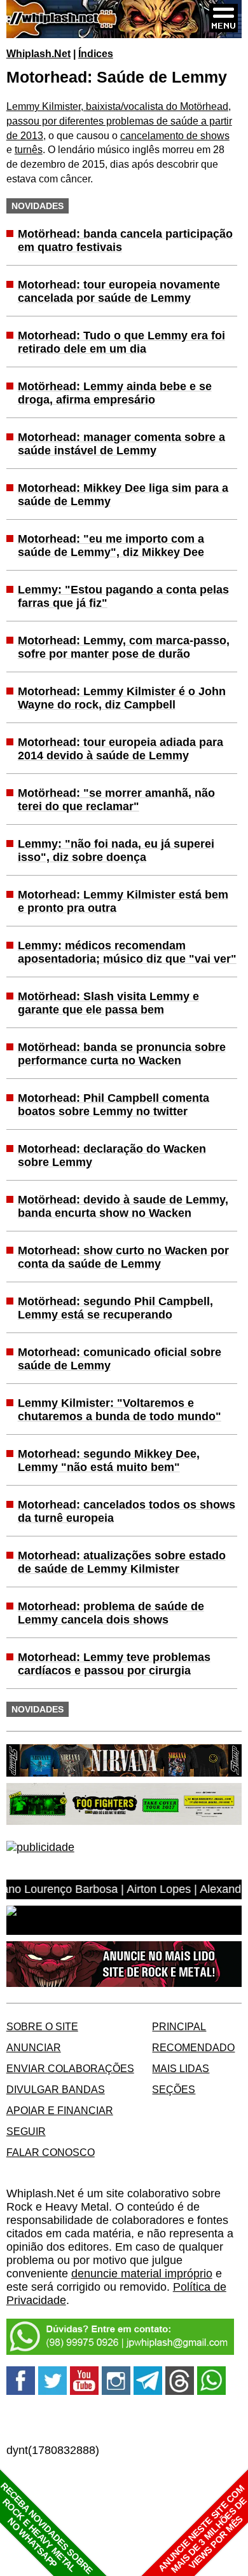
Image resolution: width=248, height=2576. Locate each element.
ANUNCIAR (34, 2047)
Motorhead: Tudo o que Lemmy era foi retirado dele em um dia (121, 342)
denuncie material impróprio (142, 2274)
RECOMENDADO (193, 2047)
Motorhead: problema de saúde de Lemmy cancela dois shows (111, 1613)
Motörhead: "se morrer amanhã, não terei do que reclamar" (116, 800)
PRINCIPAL (179, 2026)
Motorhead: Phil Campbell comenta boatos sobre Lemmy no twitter (114, 1105)
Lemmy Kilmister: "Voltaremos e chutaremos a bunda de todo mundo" (120, 1410)
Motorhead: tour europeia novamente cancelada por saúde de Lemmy (119, 291)
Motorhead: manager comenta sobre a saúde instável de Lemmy (121, 444)
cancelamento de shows (175, 135)
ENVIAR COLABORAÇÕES (70, 2068)
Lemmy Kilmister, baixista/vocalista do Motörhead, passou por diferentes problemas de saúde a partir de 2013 (119, 120)
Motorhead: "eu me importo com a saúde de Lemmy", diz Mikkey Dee (111, 546)
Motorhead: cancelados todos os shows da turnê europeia (127, 1511)
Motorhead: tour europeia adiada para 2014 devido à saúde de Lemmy (121, 749)
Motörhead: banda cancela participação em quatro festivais (125, 241)
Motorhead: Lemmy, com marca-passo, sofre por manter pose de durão (124, 647)
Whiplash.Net (38, 53)
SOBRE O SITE (42, 2026)
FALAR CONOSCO (51, 2152)
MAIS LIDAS (181, 2068)
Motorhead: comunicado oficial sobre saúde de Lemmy (120, 1359)
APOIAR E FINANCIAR (60, 2110)
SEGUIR (26, 2131)
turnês (29, 149)
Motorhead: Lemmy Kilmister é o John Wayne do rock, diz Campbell (122, 698)
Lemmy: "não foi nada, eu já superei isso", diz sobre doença (116, 851)
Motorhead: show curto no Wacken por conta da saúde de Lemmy (123, 1257)
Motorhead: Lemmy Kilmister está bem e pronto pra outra (123, 901)
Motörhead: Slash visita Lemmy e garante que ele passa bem (108, 1003)
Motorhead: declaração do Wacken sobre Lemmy (112, 1156)
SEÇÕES (174, 2089)
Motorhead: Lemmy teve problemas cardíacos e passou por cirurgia (114, 1664)
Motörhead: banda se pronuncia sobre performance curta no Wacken (122, 1054)
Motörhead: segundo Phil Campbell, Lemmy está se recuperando (115, 1308)
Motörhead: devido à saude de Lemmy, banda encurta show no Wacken (123, 1206)
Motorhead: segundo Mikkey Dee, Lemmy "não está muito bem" (109, 1461)
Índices (96, 53)
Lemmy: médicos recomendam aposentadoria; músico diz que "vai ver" (127, 952)
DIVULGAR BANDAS (56, 2089)
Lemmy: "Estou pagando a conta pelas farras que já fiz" (123, 596)
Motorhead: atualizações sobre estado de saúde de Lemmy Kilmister (122, 1562)
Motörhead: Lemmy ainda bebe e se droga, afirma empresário (115, 393)
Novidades (38, 206)
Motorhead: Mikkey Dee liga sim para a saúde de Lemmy (123, 495)
